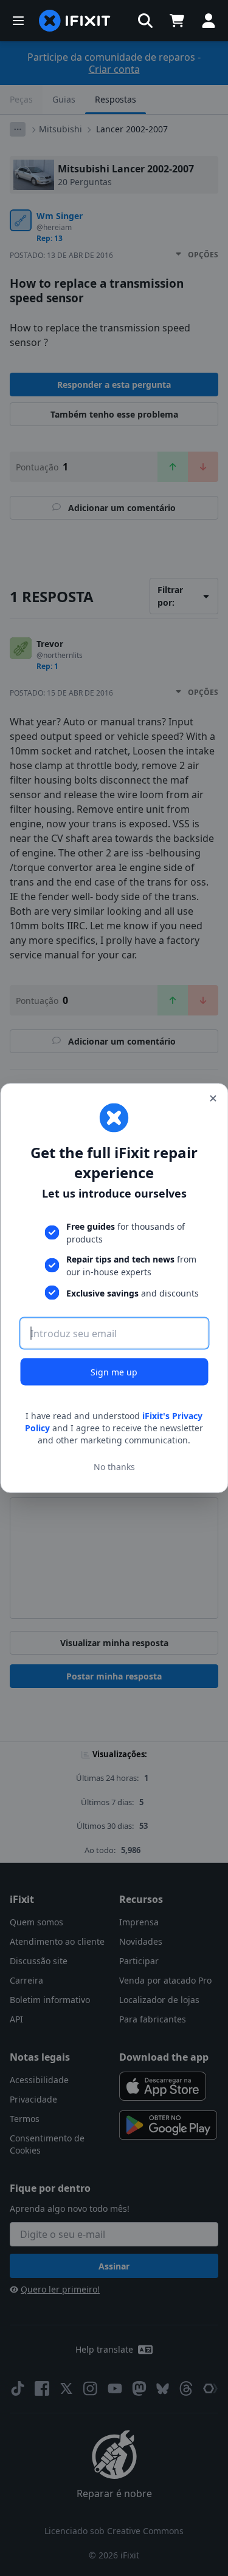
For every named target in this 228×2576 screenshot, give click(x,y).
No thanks (114, 1466)
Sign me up (114, 1372)
